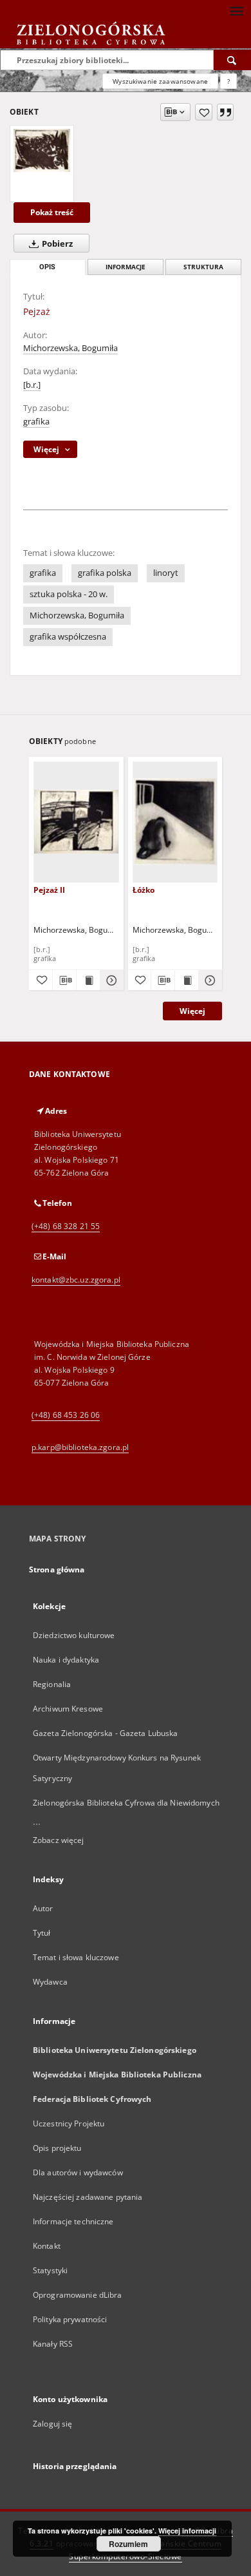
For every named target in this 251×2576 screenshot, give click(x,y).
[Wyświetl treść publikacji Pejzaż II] (88, 980)
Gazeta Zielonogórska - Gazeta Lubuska (105, 1733)
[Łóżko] (175, 822)
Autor (43, 1908)
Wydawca (50, 1982)
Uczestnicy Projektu (69, 2123)
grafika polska (105, 573)
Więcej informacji (187, 2531)
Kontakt (47, 2246)
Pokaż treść (52, 212)
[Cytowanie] (225, 112)
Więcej (192, 1011)
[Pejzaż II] (76, 822)
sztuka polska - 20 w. (69, 594)
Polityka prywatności (70, 2319)
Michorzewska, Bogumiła (70, 348)
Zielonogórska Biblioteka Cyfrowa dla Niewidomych (126, 1803)
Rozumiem (128, 2544)
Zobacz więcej (59, 1840)
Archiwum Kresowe (68, 1709)
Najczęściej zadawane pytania (88, 2197)
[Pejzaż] (42, 150)
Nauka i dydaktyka (66, 1660)
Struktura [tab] (203, 267)
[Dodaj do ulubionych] (204, 112)
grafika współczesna (68, 637)
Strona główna (57, 1569)
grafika (36, 422)
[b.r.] (32, 385)
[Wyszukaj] (232, 60)
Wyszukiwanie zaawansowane (160, 81)
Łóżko (144, 890)
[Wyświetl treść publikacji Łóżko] (187, 980)
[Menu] (236, 10)
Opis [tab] (47, 267)
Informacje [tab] (126, 267)
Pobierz (56, 244)
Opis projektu (57, 2148)
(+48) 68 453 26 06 (66, 1415)
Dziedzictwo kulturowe (74, 1635)
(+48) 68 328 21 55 (66, 1226)
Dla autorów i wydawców (78, 2172)
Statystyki (50, 2270)
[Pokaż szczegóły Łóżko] (209, 980)
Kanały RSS (53, 2344)
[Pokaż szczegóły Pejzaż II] (110, 980)
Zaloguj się (53, 2424)
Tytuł (42, 1933)
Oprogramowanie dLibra (78, 2295)
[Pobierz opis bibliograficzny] (64, 980)
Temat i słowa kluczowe (76, 1957)
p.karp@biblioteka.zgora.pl (80, 1447)
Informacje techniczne (73, 2221)
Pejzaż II (49, 890)
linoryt (166, 573)
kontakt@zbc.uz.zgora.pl (76, 1280)
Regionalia (52, 1684)
